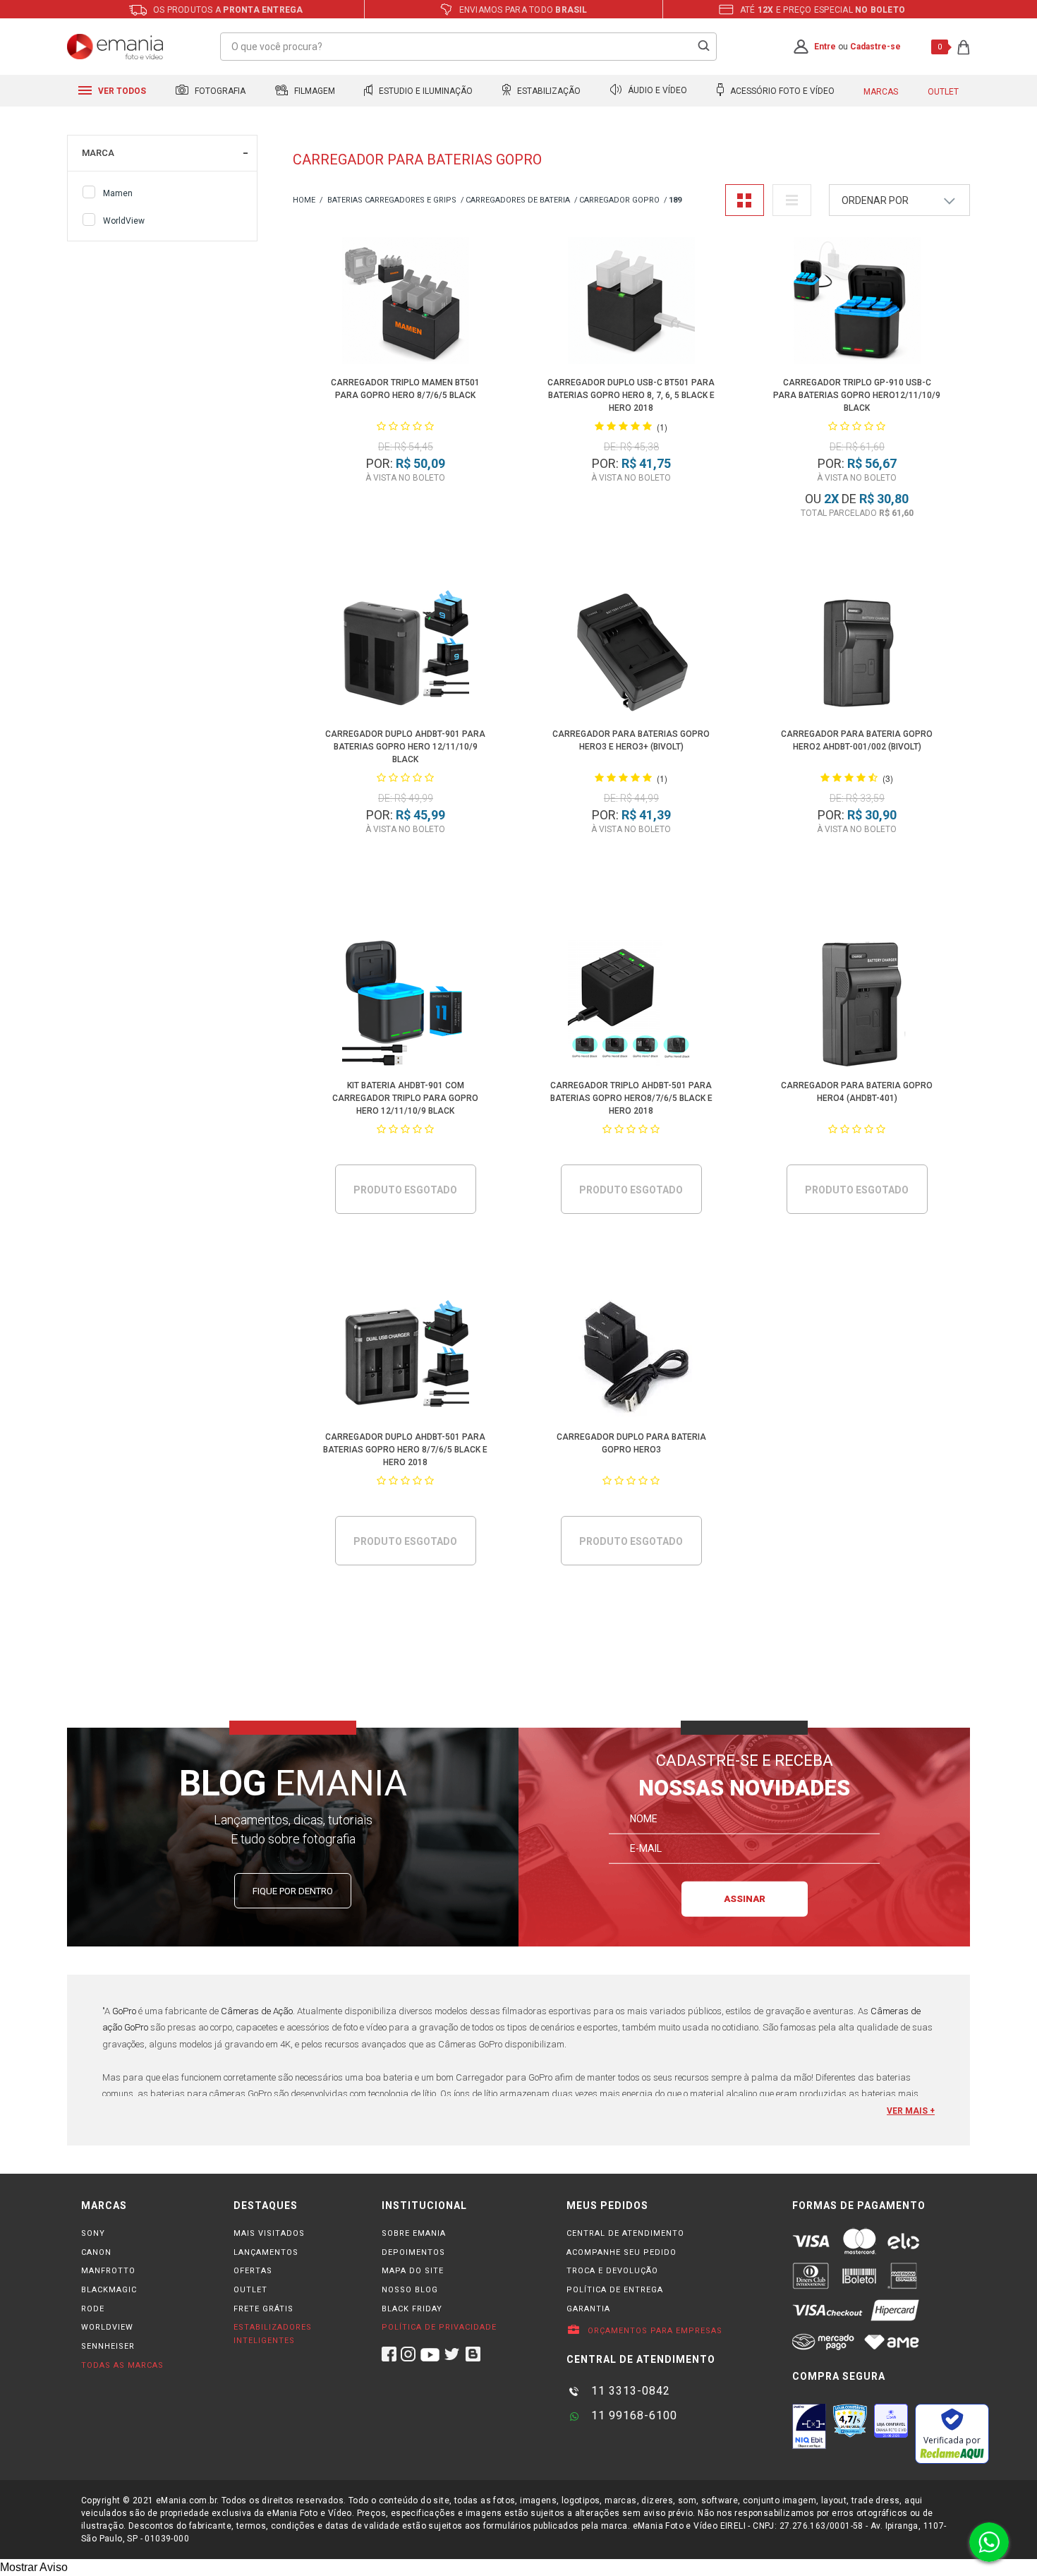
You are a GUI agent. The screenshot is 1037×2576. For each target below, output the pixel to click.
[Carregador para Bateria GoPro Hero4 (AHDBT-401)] (857, 1006)
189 (675, 200)
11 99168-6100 (632, 2415)
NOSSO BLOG (410, 2290)
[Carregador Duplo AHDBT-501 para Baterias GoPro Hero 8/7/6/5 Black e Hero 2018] (406, 1358)
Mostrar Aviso (34, 2567)
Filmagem (314, 91)
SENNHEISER (108, 2346)
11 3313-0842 (629, 2391)
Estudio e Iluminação (425, 91)
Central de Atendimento (625, 2233)
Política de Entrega (615, 2290)
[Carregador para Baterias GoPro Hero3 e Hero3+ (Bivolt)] (632, 655)
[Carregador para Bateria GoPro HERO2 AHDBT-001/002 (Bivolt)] (857, 655)
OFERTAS (253, 2271)
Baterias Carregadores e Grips (392, 200)
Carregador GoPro (619, 200)
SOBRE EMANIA (414, 2233)
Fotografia (219, 91)
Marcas (881, 92)
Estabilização (548, 91)
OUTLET (250, 2290)
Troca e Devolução (612, 2271)
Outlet (943, 92)
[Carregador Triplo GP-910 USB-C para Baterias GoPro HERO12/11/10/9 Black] (857, 303)
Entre (825, 47)
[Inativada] (809, 2426)
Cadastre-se (875, 47)
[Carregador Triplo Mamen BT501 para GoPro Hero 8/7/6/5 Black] (406, 303)
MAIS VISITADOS (269, 2233)
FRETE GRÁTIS (263, 2309)
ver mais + (911, 2111)
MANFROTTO (108, 2271)
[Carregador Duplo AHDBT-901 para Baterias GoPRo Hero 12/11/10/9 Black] (406, 655)
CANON (96, 2252)
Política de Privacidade (439, 2327)
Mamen (118, 193)
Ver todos (121, 91)
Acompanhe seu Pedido (621, 2252)
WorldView (124, 221)
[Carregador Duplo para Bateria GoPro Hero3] (632, 1358)
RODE (93, 2309)
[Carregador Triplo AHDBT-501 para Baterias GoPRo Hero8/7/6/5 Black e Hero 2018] (632, 1006)
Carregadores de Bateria (518, 200)
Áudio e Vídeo (656, 91)
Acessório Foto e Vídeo (781, 91)
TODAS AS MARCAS (122, 2365)
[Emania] (115, 47)
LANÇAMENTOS (266, 2252)
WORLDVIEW (107, 2327)
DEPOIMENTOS (413, 2252)
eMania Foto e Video (304, 201)
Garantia (588, 2309)
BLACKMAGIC (109, 2290)
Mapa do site (413, 2271)
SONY (93, 2233)
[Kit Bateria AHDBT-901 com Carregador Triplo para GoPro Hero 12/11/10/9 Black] (406, 1006)
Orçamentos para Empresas (654, 2331)
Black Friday (412, 2309)
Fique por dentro (293, 1891)
